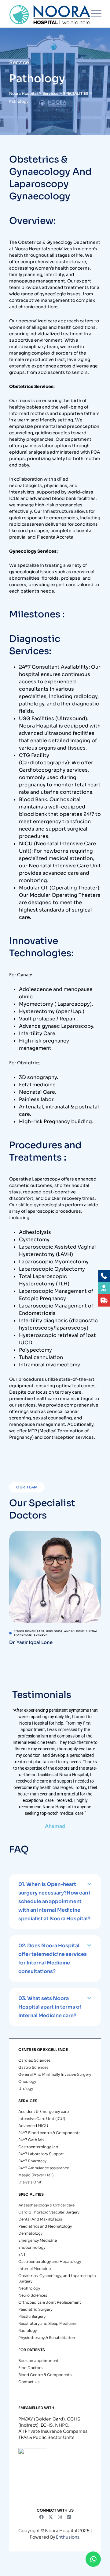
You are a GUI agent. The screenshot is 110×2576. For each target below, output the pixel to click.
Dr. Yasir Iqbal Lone (31, 1642)
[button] (55, 1902)
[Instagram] (60, 2517)
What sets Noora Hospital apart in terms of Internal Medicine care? (50, 2007)
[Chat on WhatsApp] (93, 2559)
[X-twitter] (50, 2517)
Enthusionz (68, 2537)
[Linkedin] (69, 2517)
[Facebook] (41, 2517)
